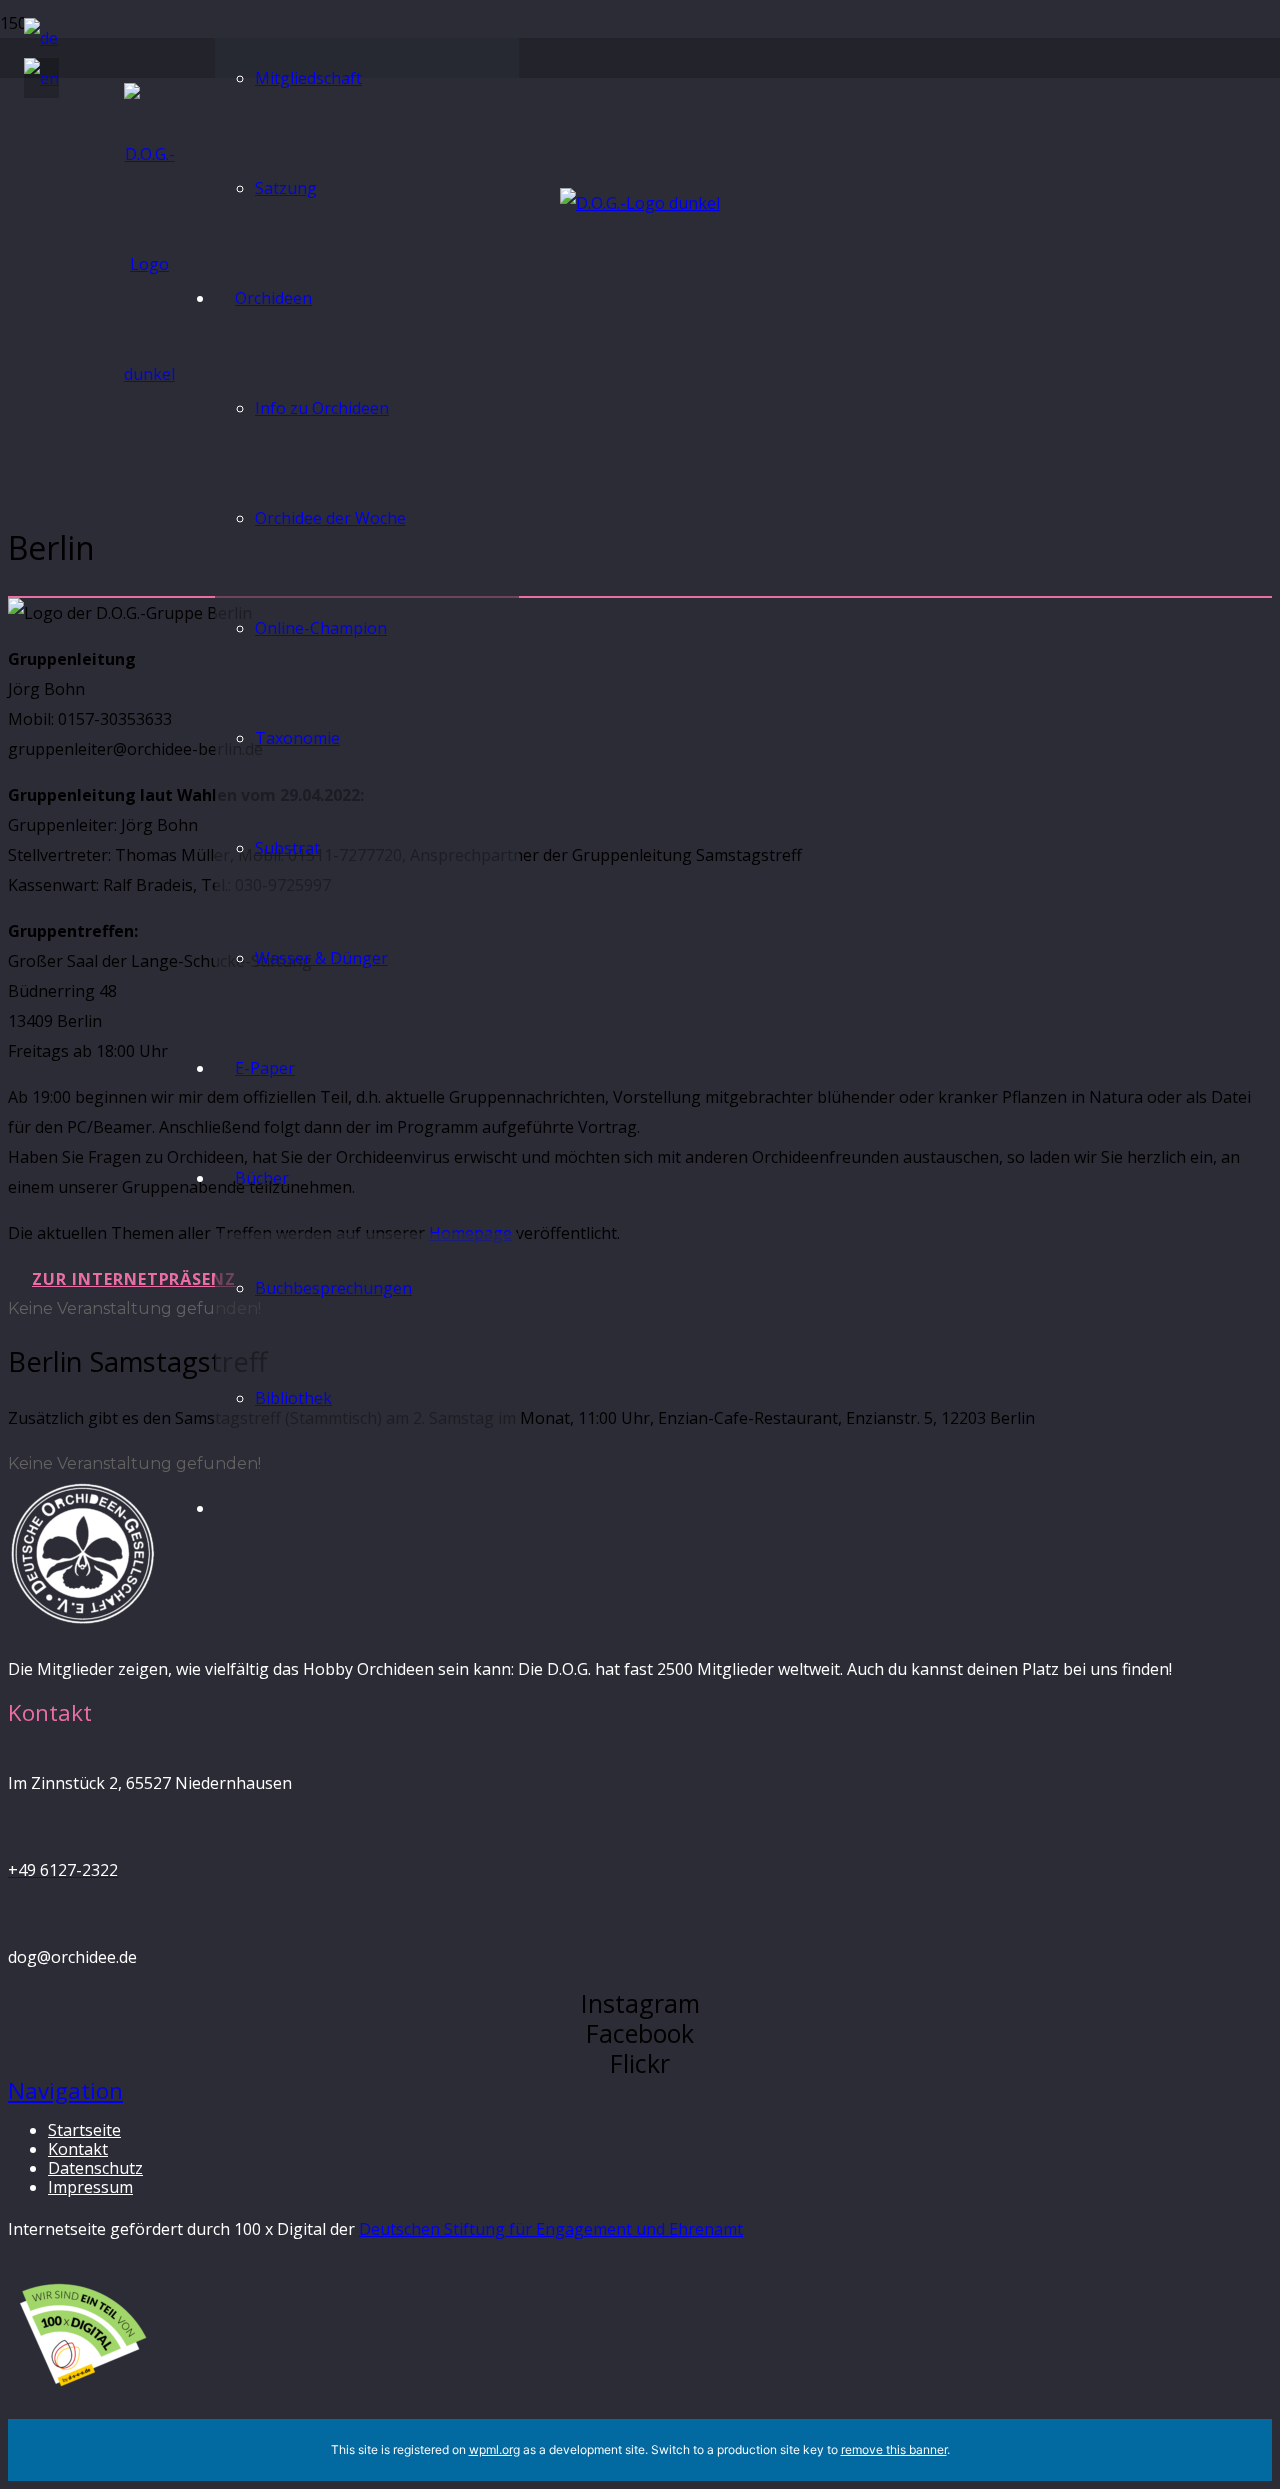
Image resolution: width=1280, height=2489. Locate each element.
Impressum (90, 2187)
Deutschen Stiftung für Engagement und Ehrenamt (551, 2229)
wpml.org (494, 2449)
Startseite (84, 2130)
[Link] (149, 374)
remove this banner (894, 2449)
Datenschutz (95, 2168)
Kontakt (78, 2149)
